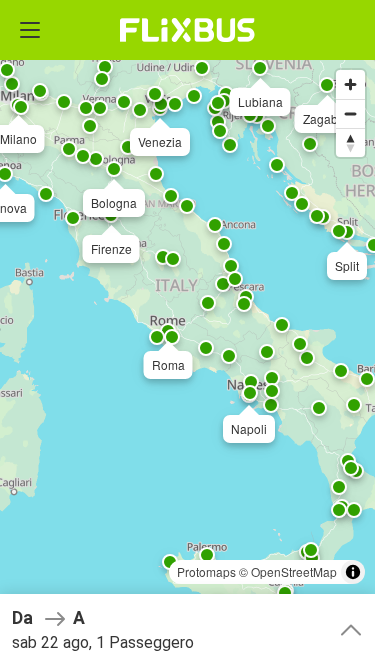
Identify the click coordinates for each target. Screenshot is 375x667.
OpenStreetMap (294, 571)
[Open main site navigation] (30, 30)
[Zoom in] (350, 84)
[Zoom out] (350, 113)
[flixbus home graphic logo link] (187, 30)
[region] (187, 333)
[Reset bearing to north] (350, 142)
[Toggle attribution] (353, 572)
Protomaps (206, 571)
